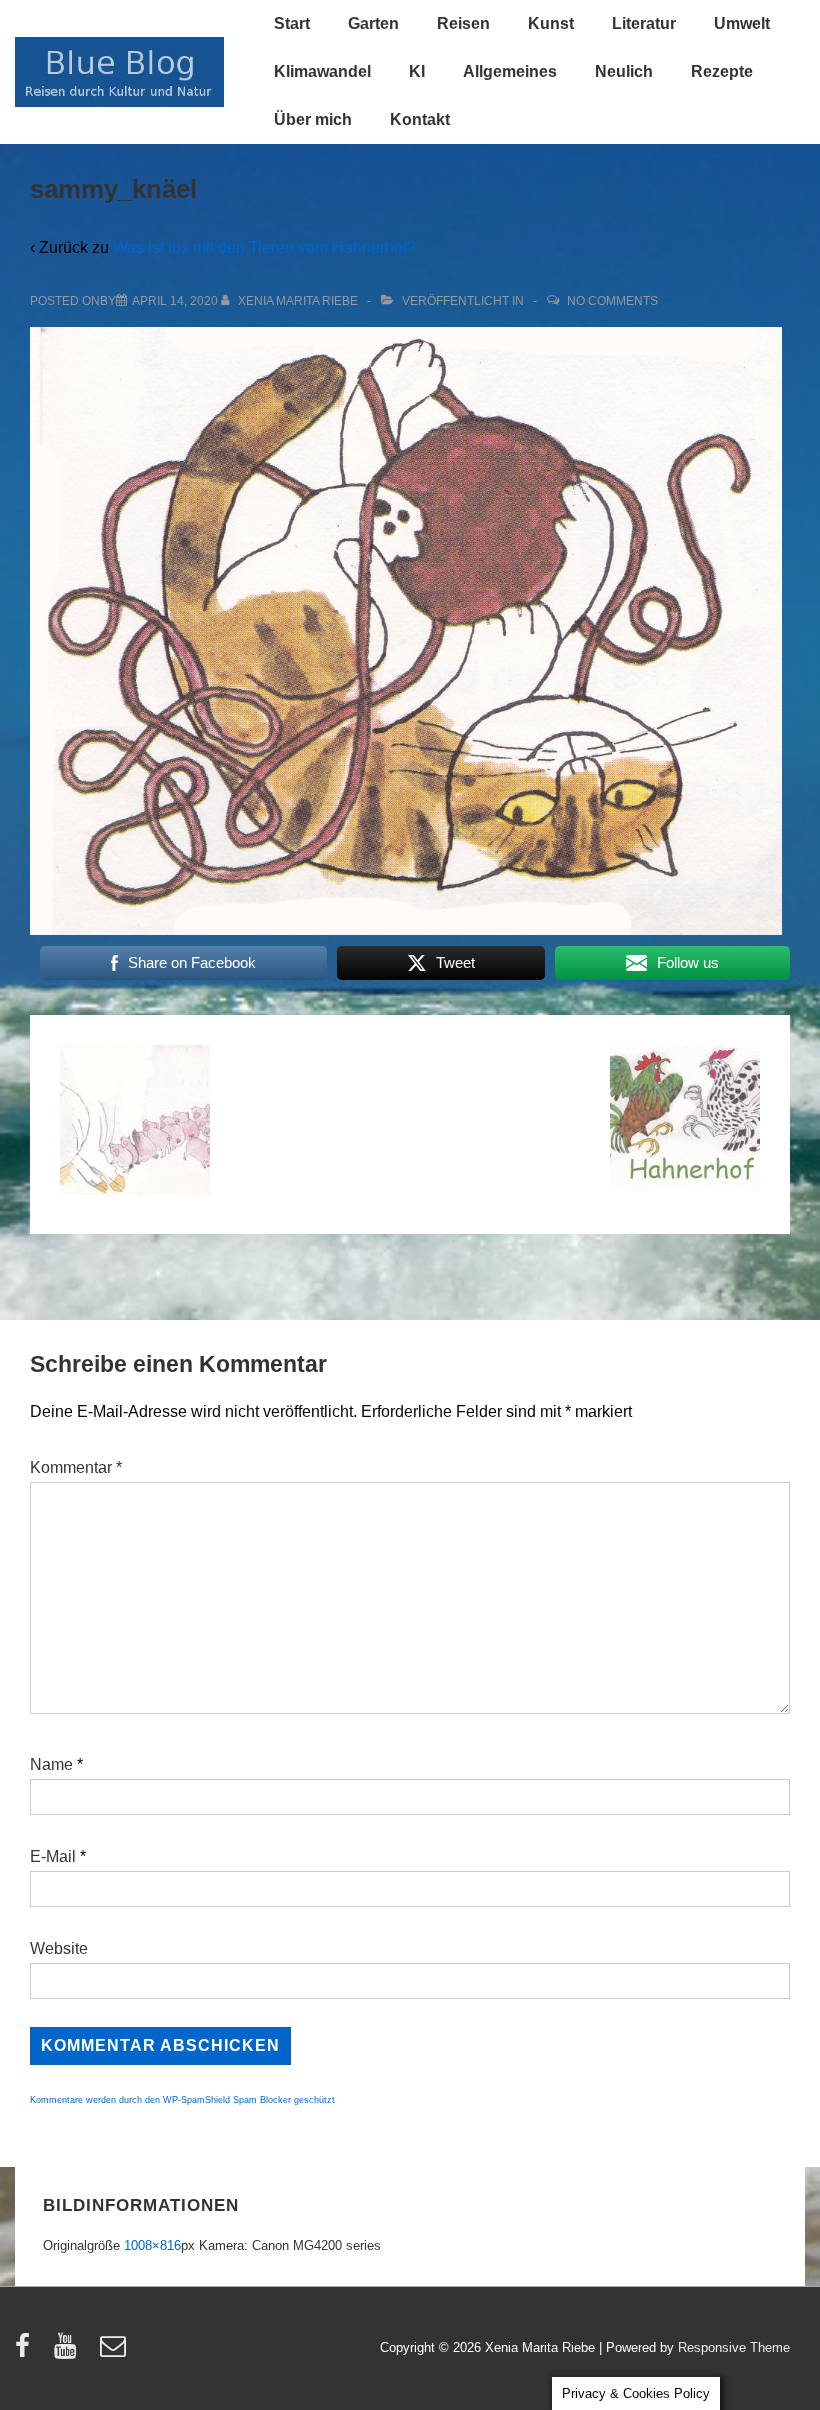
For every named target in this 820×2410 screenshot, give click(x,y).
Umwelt (742, 23)
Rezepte (722, 71)
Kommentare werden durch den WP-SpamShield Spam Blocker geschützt (182, 2100)
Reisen (463, 23)
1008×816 (152, 2245)
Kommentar (76, 1467)
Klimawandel (322, 71)
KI (417, 71)
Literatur (644, 23)
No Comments (612, 301)
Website (59, 1948)
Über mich (313, 119)
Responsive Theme (734, 2347)
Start (292, 23)
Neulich (624, 71)
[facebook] (27, 2352)
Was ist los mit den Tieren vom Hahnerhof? (264, 247)
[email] (115, 2352)
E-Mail (53, 1856)
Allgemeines (510, 71)
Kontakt (420, 119)
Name (51, 1764)
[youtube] (69, 2352)
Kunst (551, 23)
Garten (373, 23)
